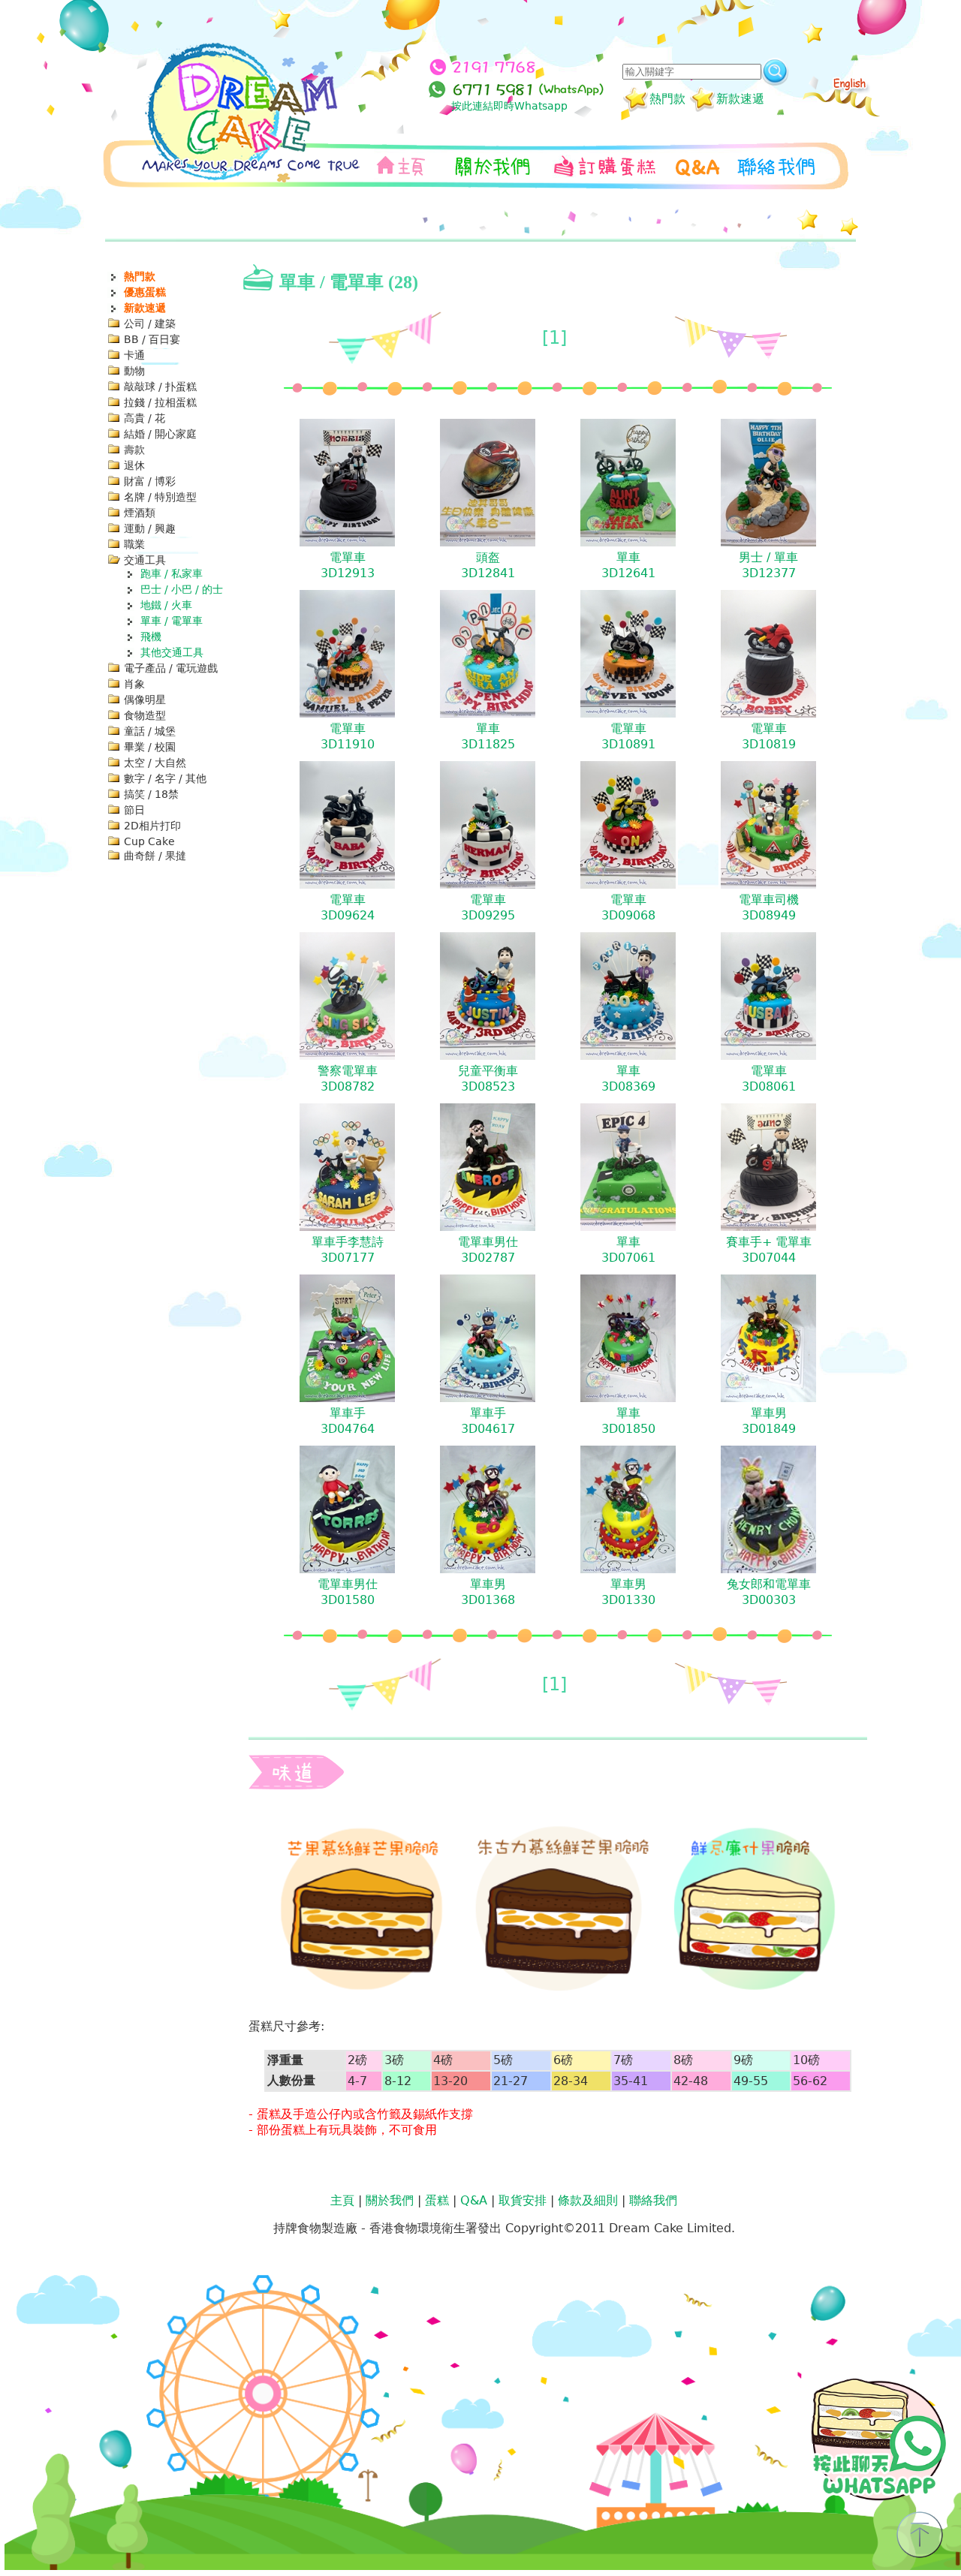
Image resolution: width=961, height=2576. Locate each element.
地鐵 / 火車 (166, 605)
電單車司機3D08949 (769, 907)
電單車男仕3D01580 (348, 1592)
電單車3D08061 (769, 1079)
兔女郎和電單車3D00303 (769, 1592)
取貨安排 (523, 2200)
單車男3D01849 (769, 1421)
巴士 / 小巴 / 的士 (182, 589)
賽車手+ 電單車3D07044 (769, 1250)
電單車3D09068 (628, 907)
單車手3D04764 (348, 1421)
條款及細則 (588, 2200)
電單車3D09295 (488, 907)
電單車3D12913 (348, 565)
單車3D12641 (628, 565)
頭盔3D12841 (488, 565)
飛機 (151, 636)
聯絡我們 (653, 2200)
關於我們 (390, 2200)
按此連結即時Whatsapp (509, 106)
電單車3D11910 (348, 736)
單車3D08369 (628, 1079)
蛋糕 (437, 2200)
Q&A (474, 2200)
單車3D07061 (628, 1250)
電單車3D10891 (628, 736)
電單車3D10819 (769, 736)
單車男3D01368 (488, 1592)
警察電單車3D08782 (348, 1079)
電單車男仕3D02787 (488, 1250)
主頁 (342, 2200)
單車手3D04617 (488, 1421)
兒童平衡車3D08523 (488, 1079)
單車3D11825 (488, 736)
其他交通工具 (172, 652)
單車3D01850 (628, 1421)
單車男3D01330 (628, 1592)
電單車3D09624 (348, 907)
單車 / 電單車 (172, 621)
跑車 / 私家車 (172, 573)
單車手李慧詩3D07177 (348, 1250)
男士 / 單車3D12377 (768, 565)
